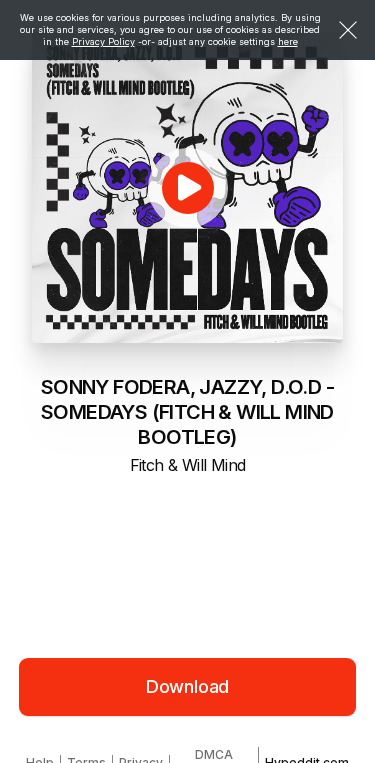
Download (188, 686)
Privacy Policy (103, 41)
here (288, 41)
